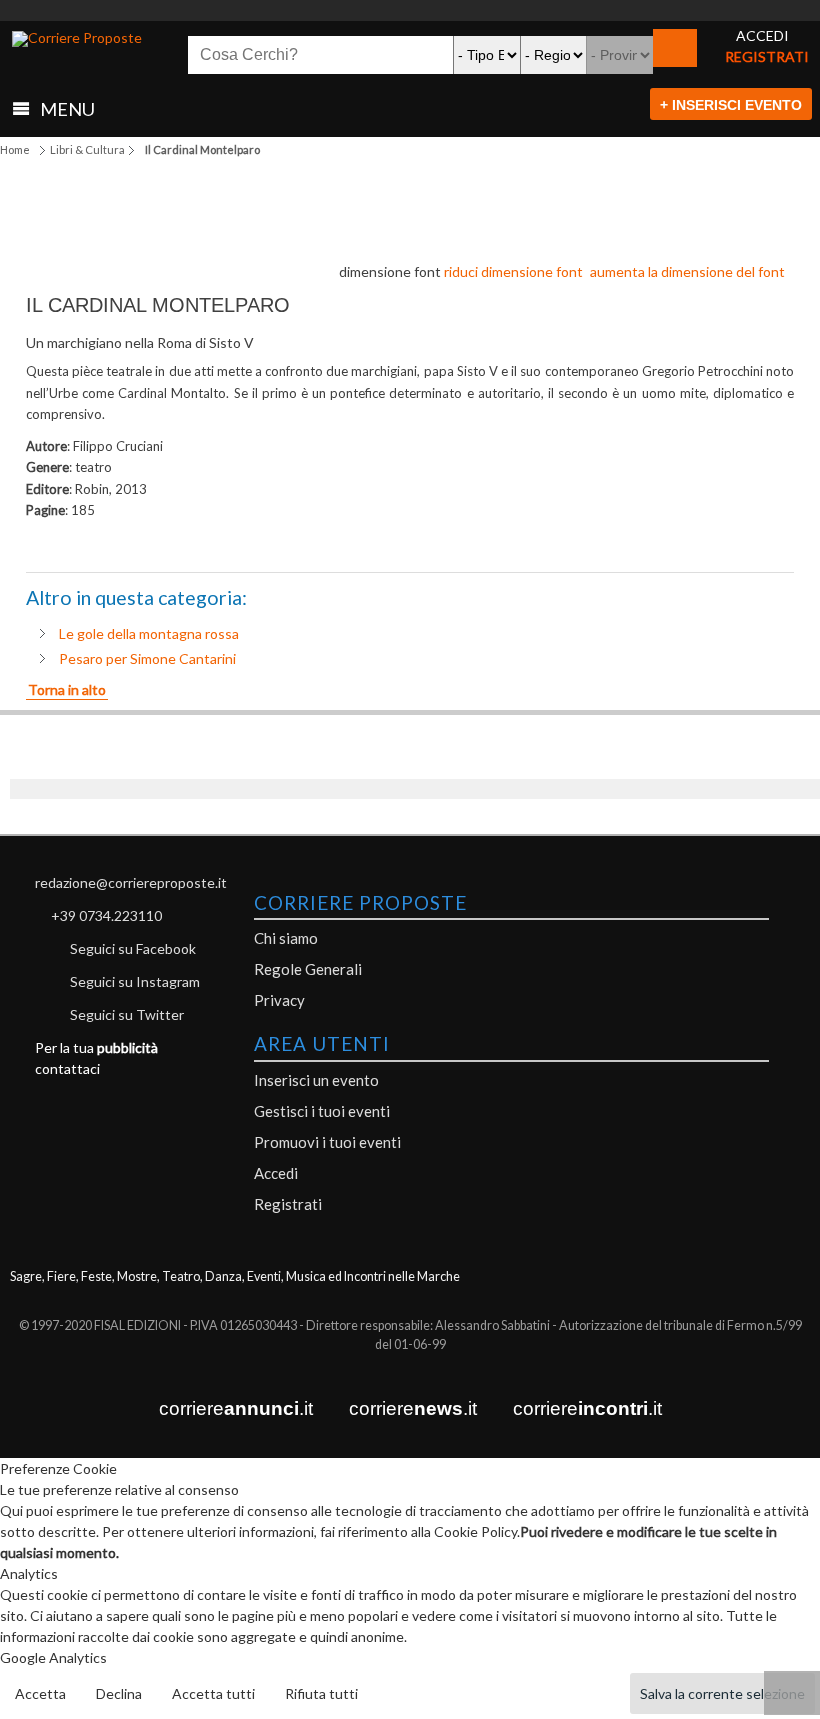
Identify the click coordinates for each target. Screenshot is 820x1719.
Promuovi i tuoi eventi (327, 1142)
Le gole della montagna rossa (149, 633)
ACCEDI (762, 35)
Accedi (276, 1173)
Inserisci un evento (316, 1080)
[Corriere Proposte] (77, 39)
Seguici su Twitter (127, 1014)
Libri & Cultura (87, 149)
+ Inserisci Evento (731, 105)
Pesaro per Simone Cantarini (147, 658)
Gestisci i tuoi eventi (322, 1111)
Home (15, 149)
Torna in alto (67, 689)
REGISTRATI (767, 56)
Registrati (288, 1204)
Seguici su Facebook (133, 948)
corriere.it (236, 1408)
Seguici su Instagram (135, 981)
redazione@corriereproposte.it (131, 882)
